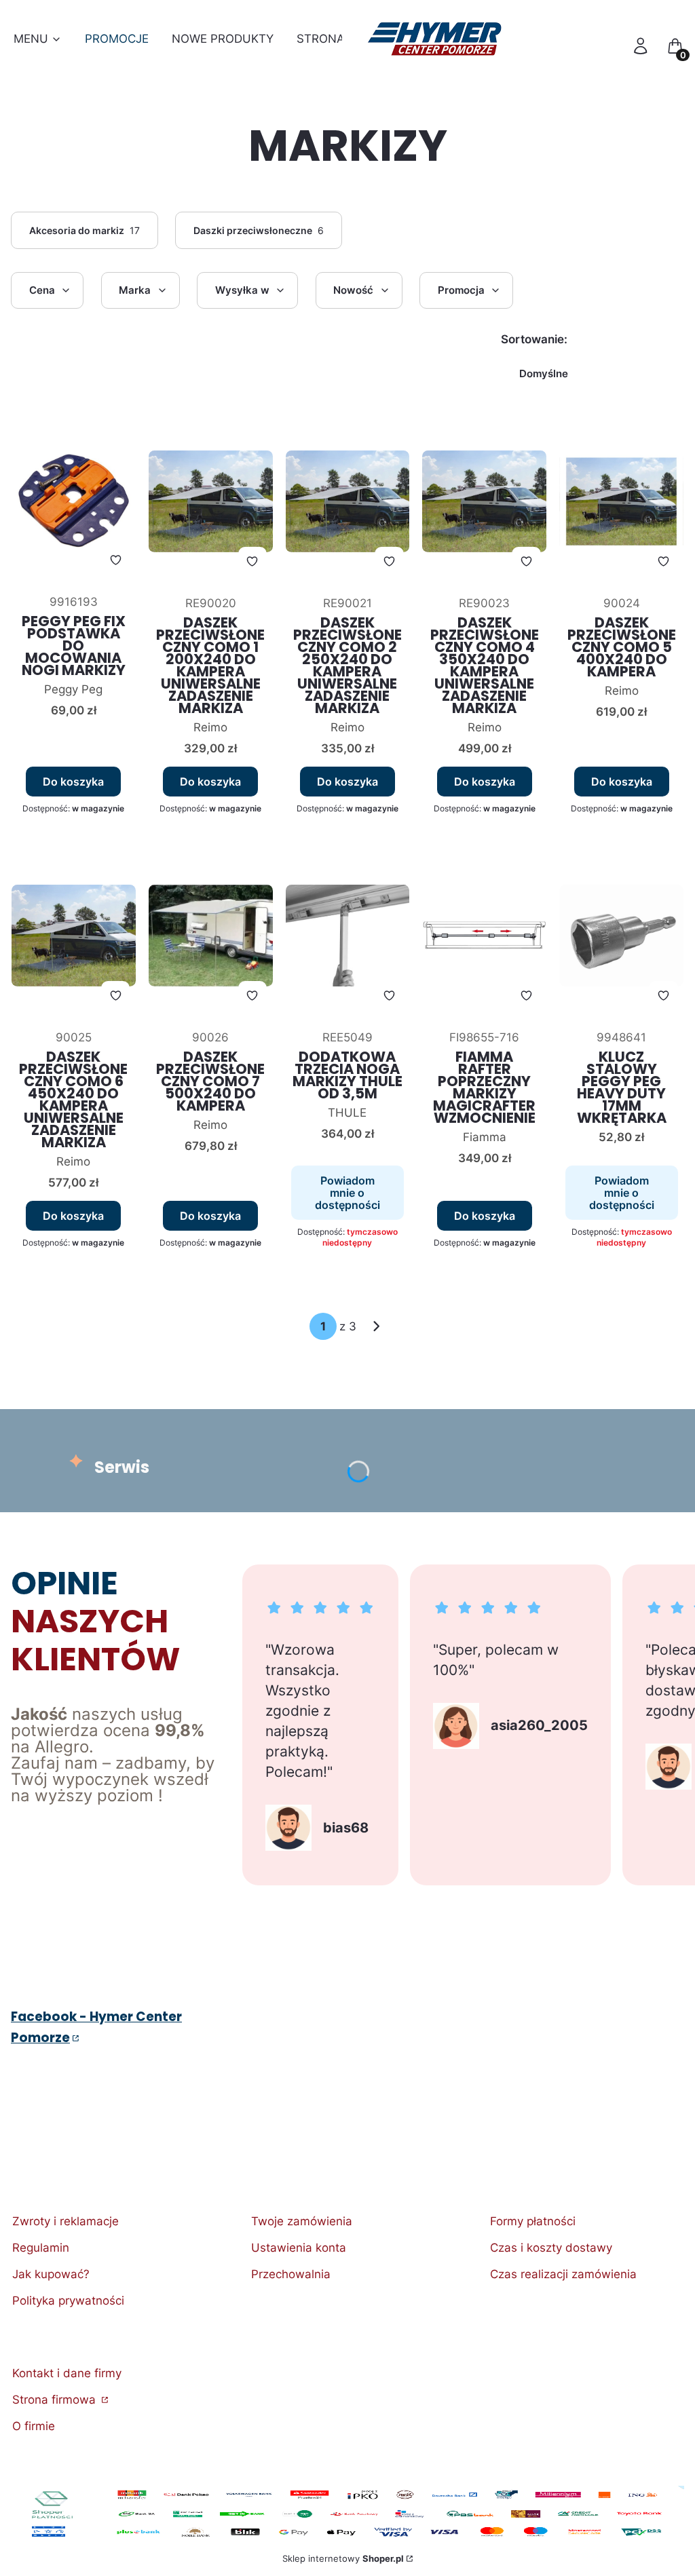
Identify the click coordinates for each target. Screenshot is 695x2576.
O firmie (34, 2426)
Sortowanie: (534, 339)
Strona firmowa (56, 2400)
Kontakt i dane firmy (67, 2373)
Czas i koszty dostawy (551, 2248)
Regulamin (41, 2248)
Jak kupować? (51, 2274)
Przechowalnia (291, 2274)
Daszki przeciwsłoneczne (259, 230)
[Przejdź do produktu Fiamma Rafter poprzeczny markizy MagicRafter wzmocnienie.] (484, 936)
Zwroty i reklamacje (65, 2221)
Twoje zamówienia (302, 2221)
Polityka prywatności (68, 2301)
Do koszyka (73, 782)
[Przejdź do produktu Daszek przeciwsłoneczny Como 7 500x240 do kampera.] (211, 936)
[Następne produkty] (377, 1326)
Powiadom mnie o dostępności (347, 1193)
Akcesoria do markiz (85, 230)
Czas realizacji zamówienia (563, 2274)
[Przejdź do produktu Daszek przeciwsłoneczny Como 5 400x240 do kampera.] (621, 502)
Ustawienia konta (299, 2248)
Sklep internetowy (343, 2558)
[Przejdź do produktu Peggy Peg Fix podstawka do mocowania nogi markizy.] (74, 501)
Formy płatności (533, 2221)
